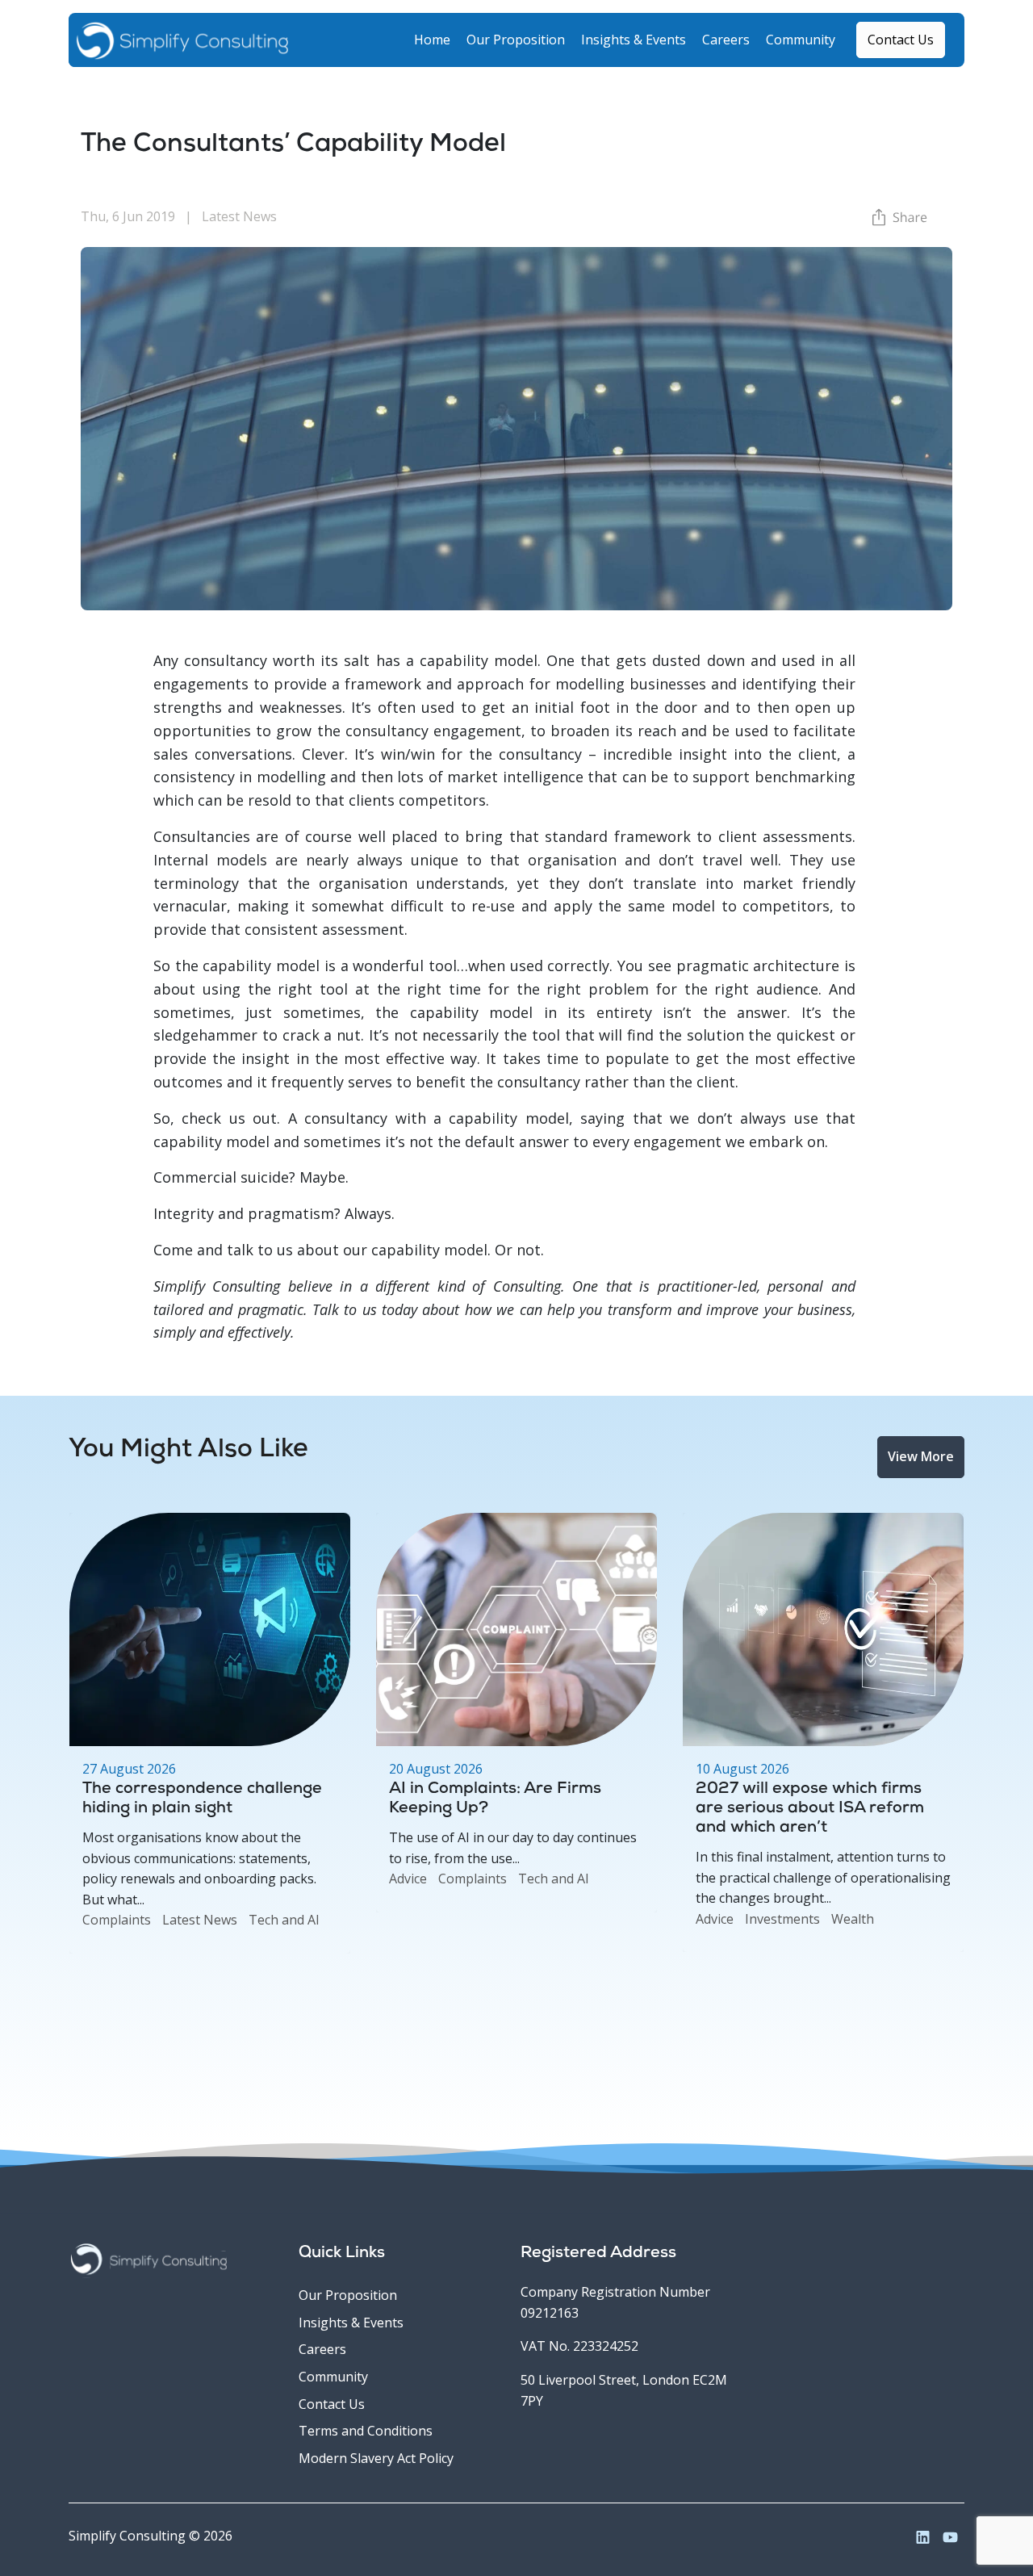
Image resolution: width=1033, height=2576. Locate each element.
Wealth (853, 1919)
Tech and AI (284, 1920)
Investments (782, 1919)
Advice (408, 1879)
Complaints (117, 1920)
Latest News (200, 1920)
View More (921, 1456)
